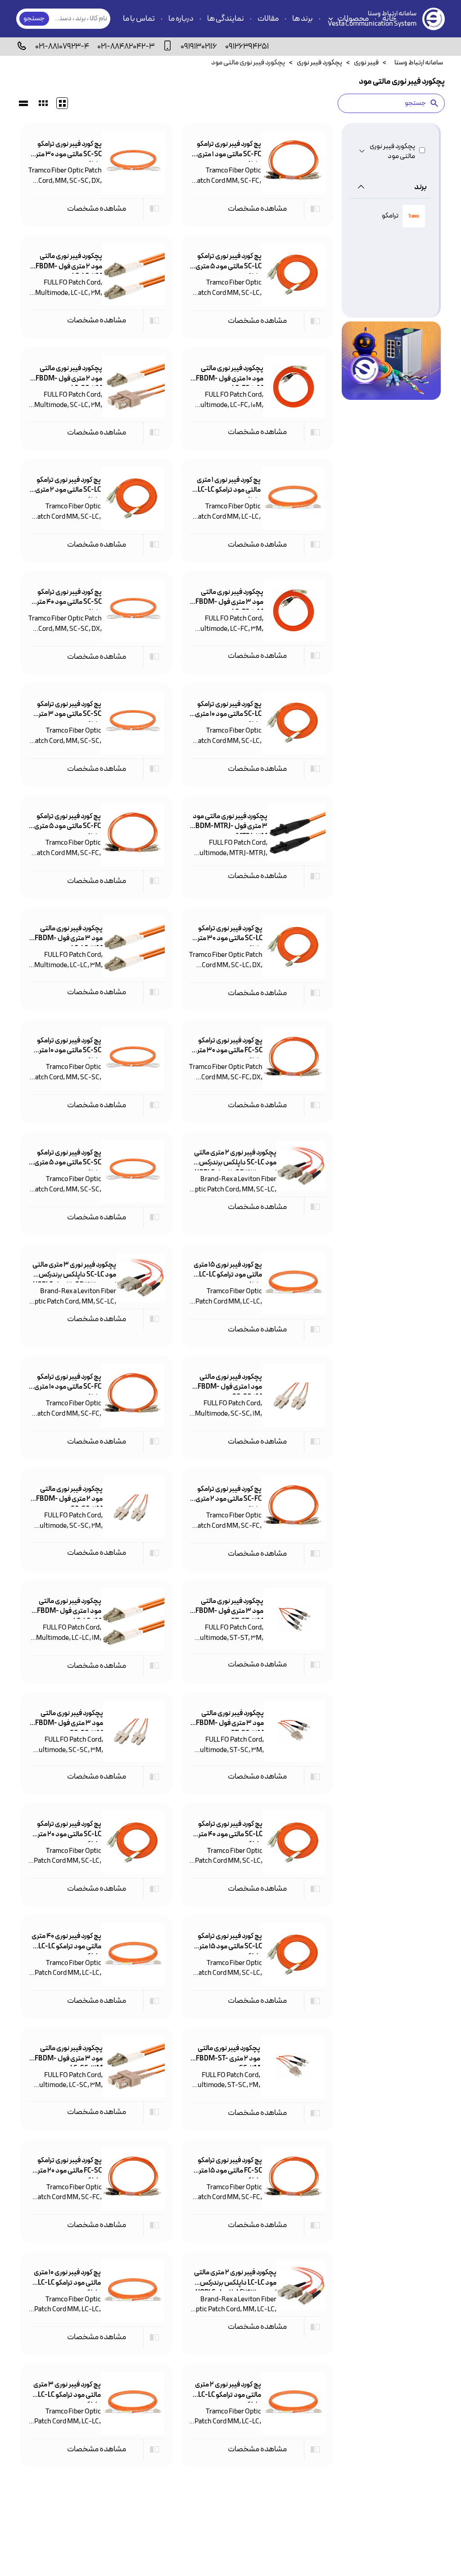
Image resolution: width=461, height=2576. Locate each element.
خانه (389, 19)
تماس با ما (139, 19)
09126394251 (247, 47)
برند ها (303, 19)
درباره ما (181, 19)
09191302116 (199, 47)
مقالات (268, 19)
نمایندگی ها (226, 19)
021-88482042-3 (126, 47)
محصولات (353, 19)
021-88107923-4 (62, 47)
